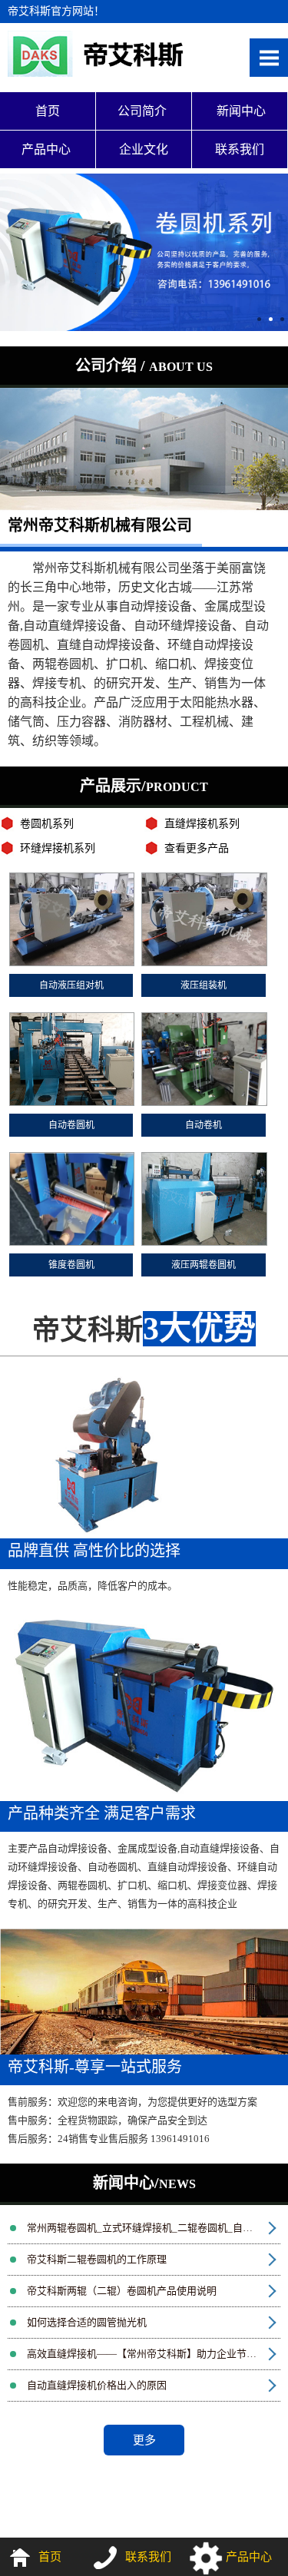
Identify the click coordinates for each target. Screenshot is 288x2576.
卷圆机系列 (47, 824)
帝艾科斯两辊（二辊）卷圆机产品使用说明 (122, 2291)
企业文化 (144, 149)
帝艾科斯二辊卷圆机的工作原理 (97, 2259)
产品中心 (48, 149)
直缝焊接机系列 (202, 824)
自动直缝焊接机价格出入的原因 (97, 2385)
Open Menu (269, 58)
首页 (48, 111)
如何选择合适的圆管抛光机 (87, 2322)
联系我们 (240, 149)
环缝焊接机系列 (58, 848)
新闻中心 (240, 111)
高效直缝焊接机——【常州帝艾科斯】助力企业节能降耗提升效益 (154, 2354)
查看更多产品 (197, 848)
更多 (144, 2440)
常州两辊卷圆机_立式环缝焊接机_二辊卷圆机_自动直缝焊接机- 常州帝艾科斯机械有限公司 (154, 2228)
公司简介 (144, 111)
